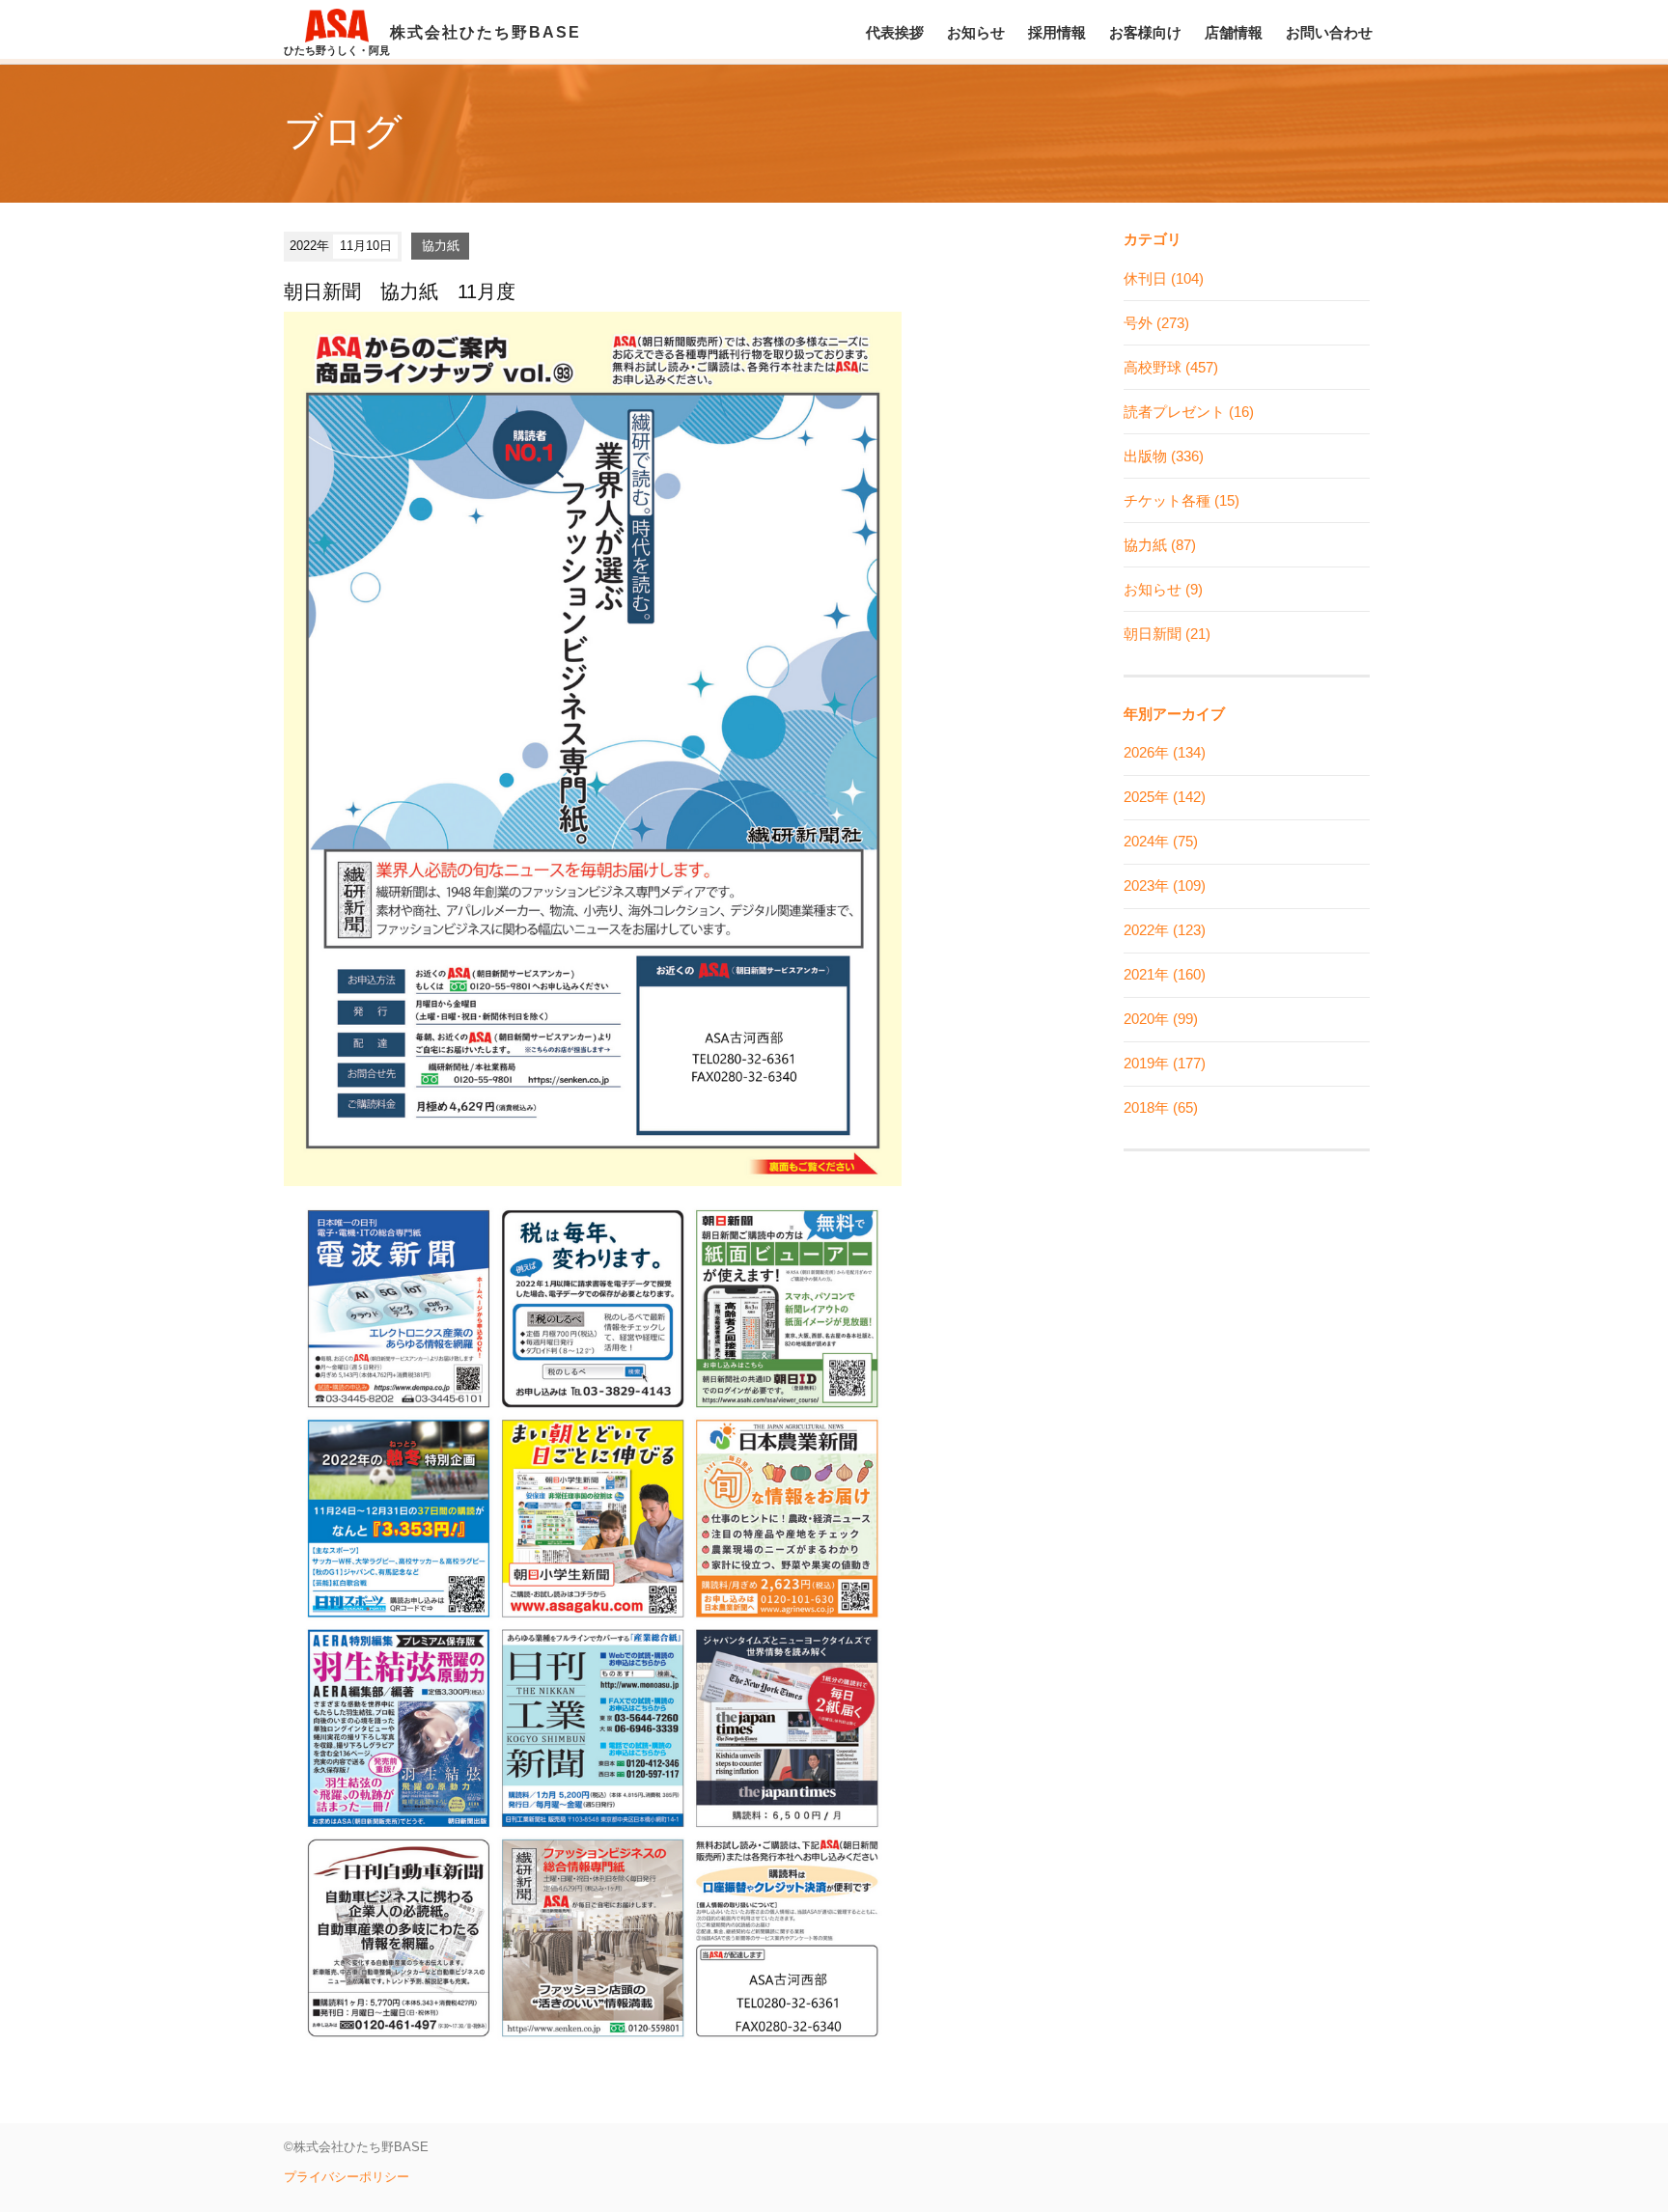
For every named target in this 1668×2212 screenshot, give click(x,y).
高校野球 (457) (1171, 367)
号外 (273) (1156, 323)
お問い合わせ (1329, 32)
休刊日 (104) (1164, 278)
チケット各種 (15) (1181, 500)
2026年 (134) (1165, 752)
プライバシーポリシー (347, 2177)
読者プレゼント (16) (1189, 412)
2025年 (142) (1165, 797)
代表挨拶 (895, 32)
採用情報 (1057, 32)
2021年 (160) (1165, 974)
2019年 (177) (1165, 1063)
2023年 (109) (1165, 885)
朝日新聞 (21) (1167, 634)
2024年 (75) (1161, 841)
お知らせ (976, 32)
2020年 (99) (1161, 1019)
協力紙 (441, 246)
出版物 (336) (1164, 456)
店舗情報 (1234, 32)
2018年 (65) (1161, 1107)
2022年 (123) (1165, 930)
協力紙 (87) (1160, 545)
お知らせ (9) (1163, 589)
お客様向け (1145, 32)
